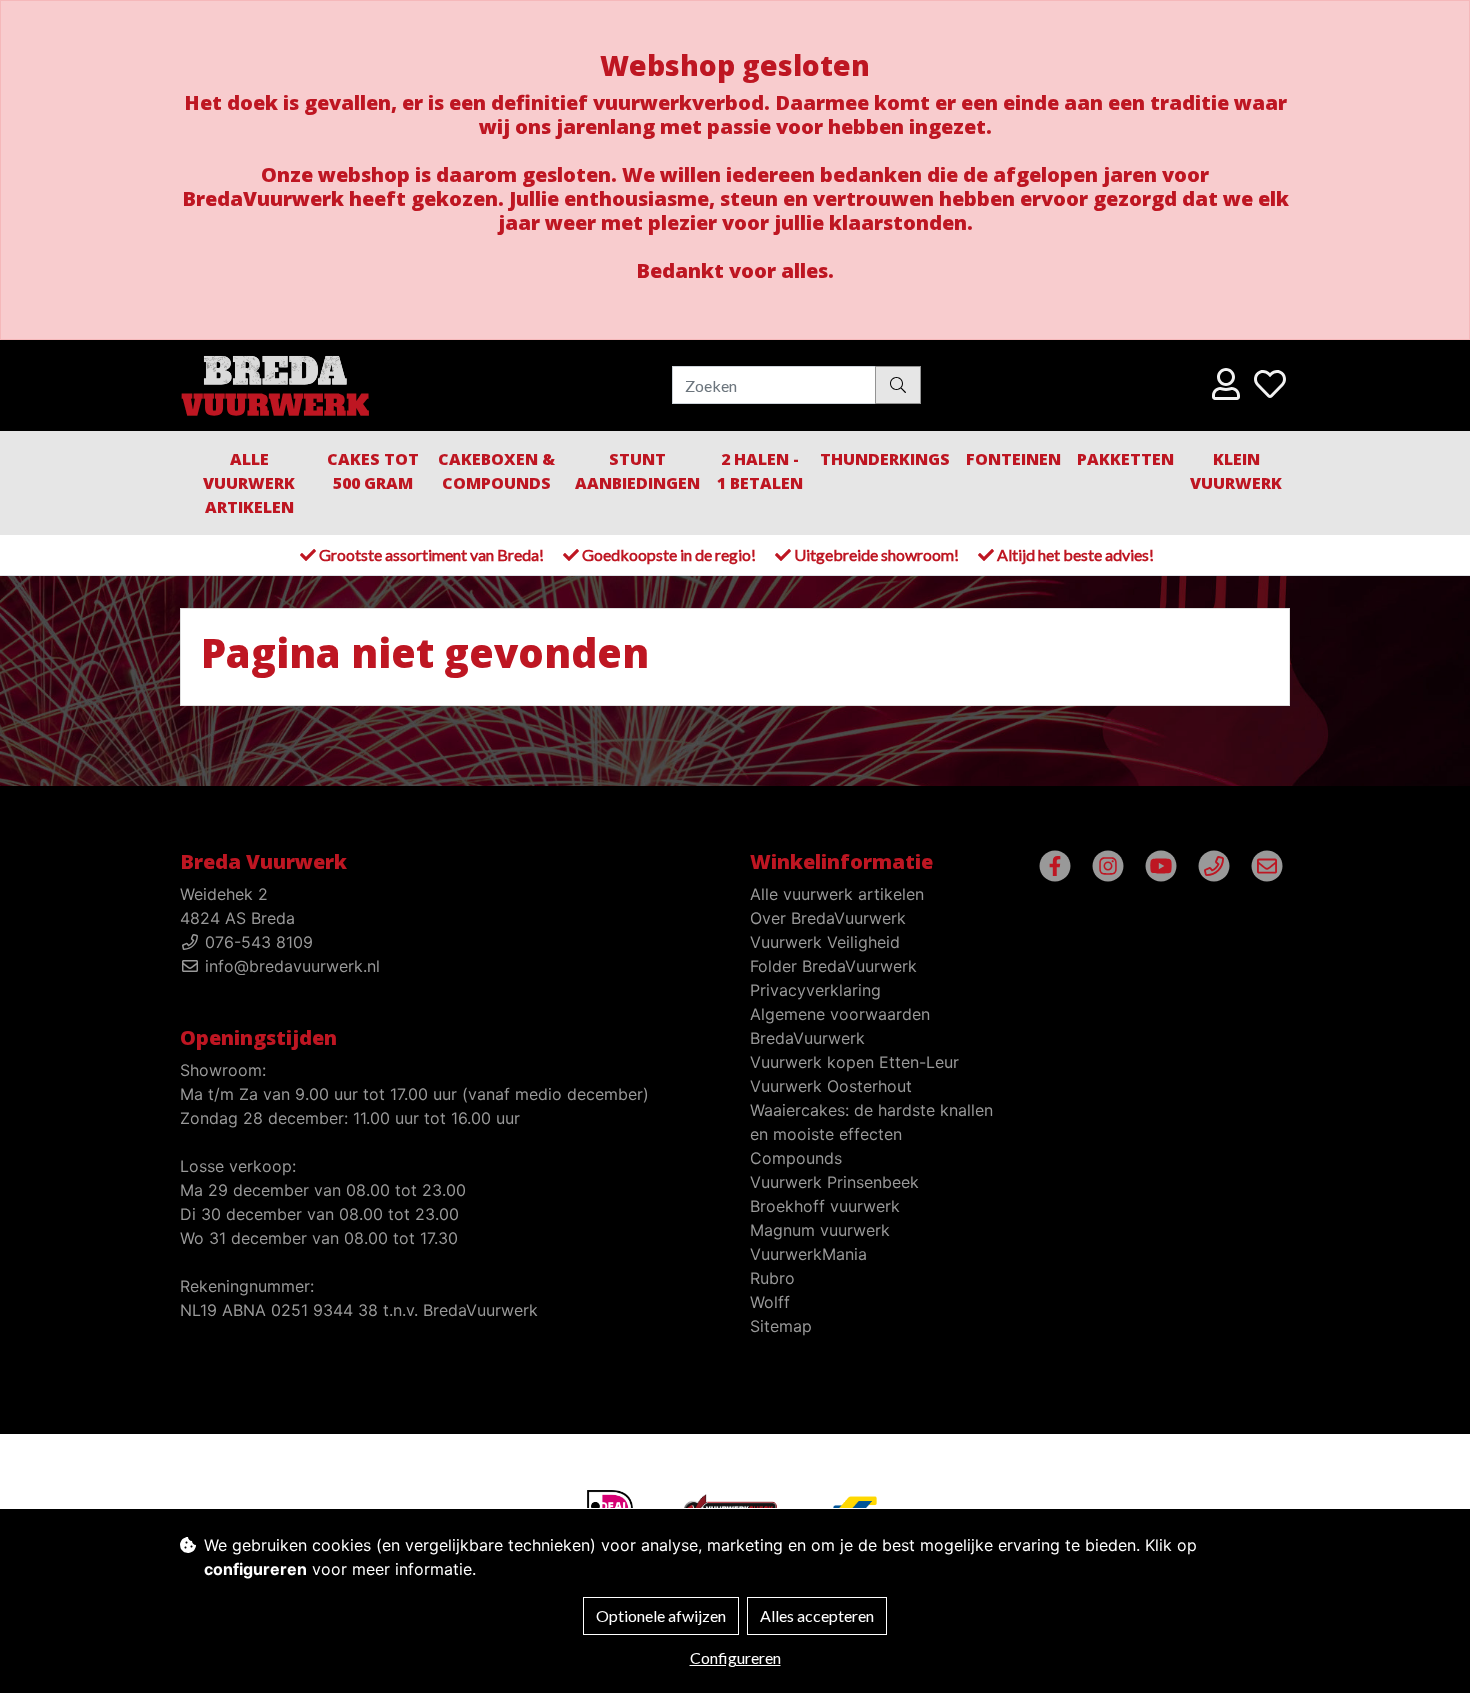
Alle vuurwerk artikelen (249, 483)
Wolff (770, 1302)
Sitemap (781, 1326)
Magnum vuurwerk (820, 1230)
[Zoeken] (898, 385)
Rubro (772, 1278)
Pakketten (1125, 459)
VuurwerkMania (808, 1254)
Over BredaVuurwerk (828, 918)
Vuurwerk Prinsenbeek (834, 1182)
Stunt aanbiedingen (637, 471)
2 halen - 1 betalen (760, 471)
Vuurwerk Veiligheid (825, 942)
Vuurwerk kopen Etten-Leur (854, 1062)
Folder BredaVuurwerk (833, 966)
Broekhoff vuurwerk (825, 1206)
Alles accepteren (817, 1615)
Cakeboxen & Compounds (496, 471)
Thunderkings (885, 459)
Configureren (735, 1657)
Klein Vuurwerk (1236, 471)
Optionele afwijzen (661, 1615)
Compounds (796, 1158)
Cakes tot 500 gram (373, 471)
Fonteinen (1013, 459)
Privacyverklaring (815, 990)
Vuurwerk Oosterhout (831, 1086)
